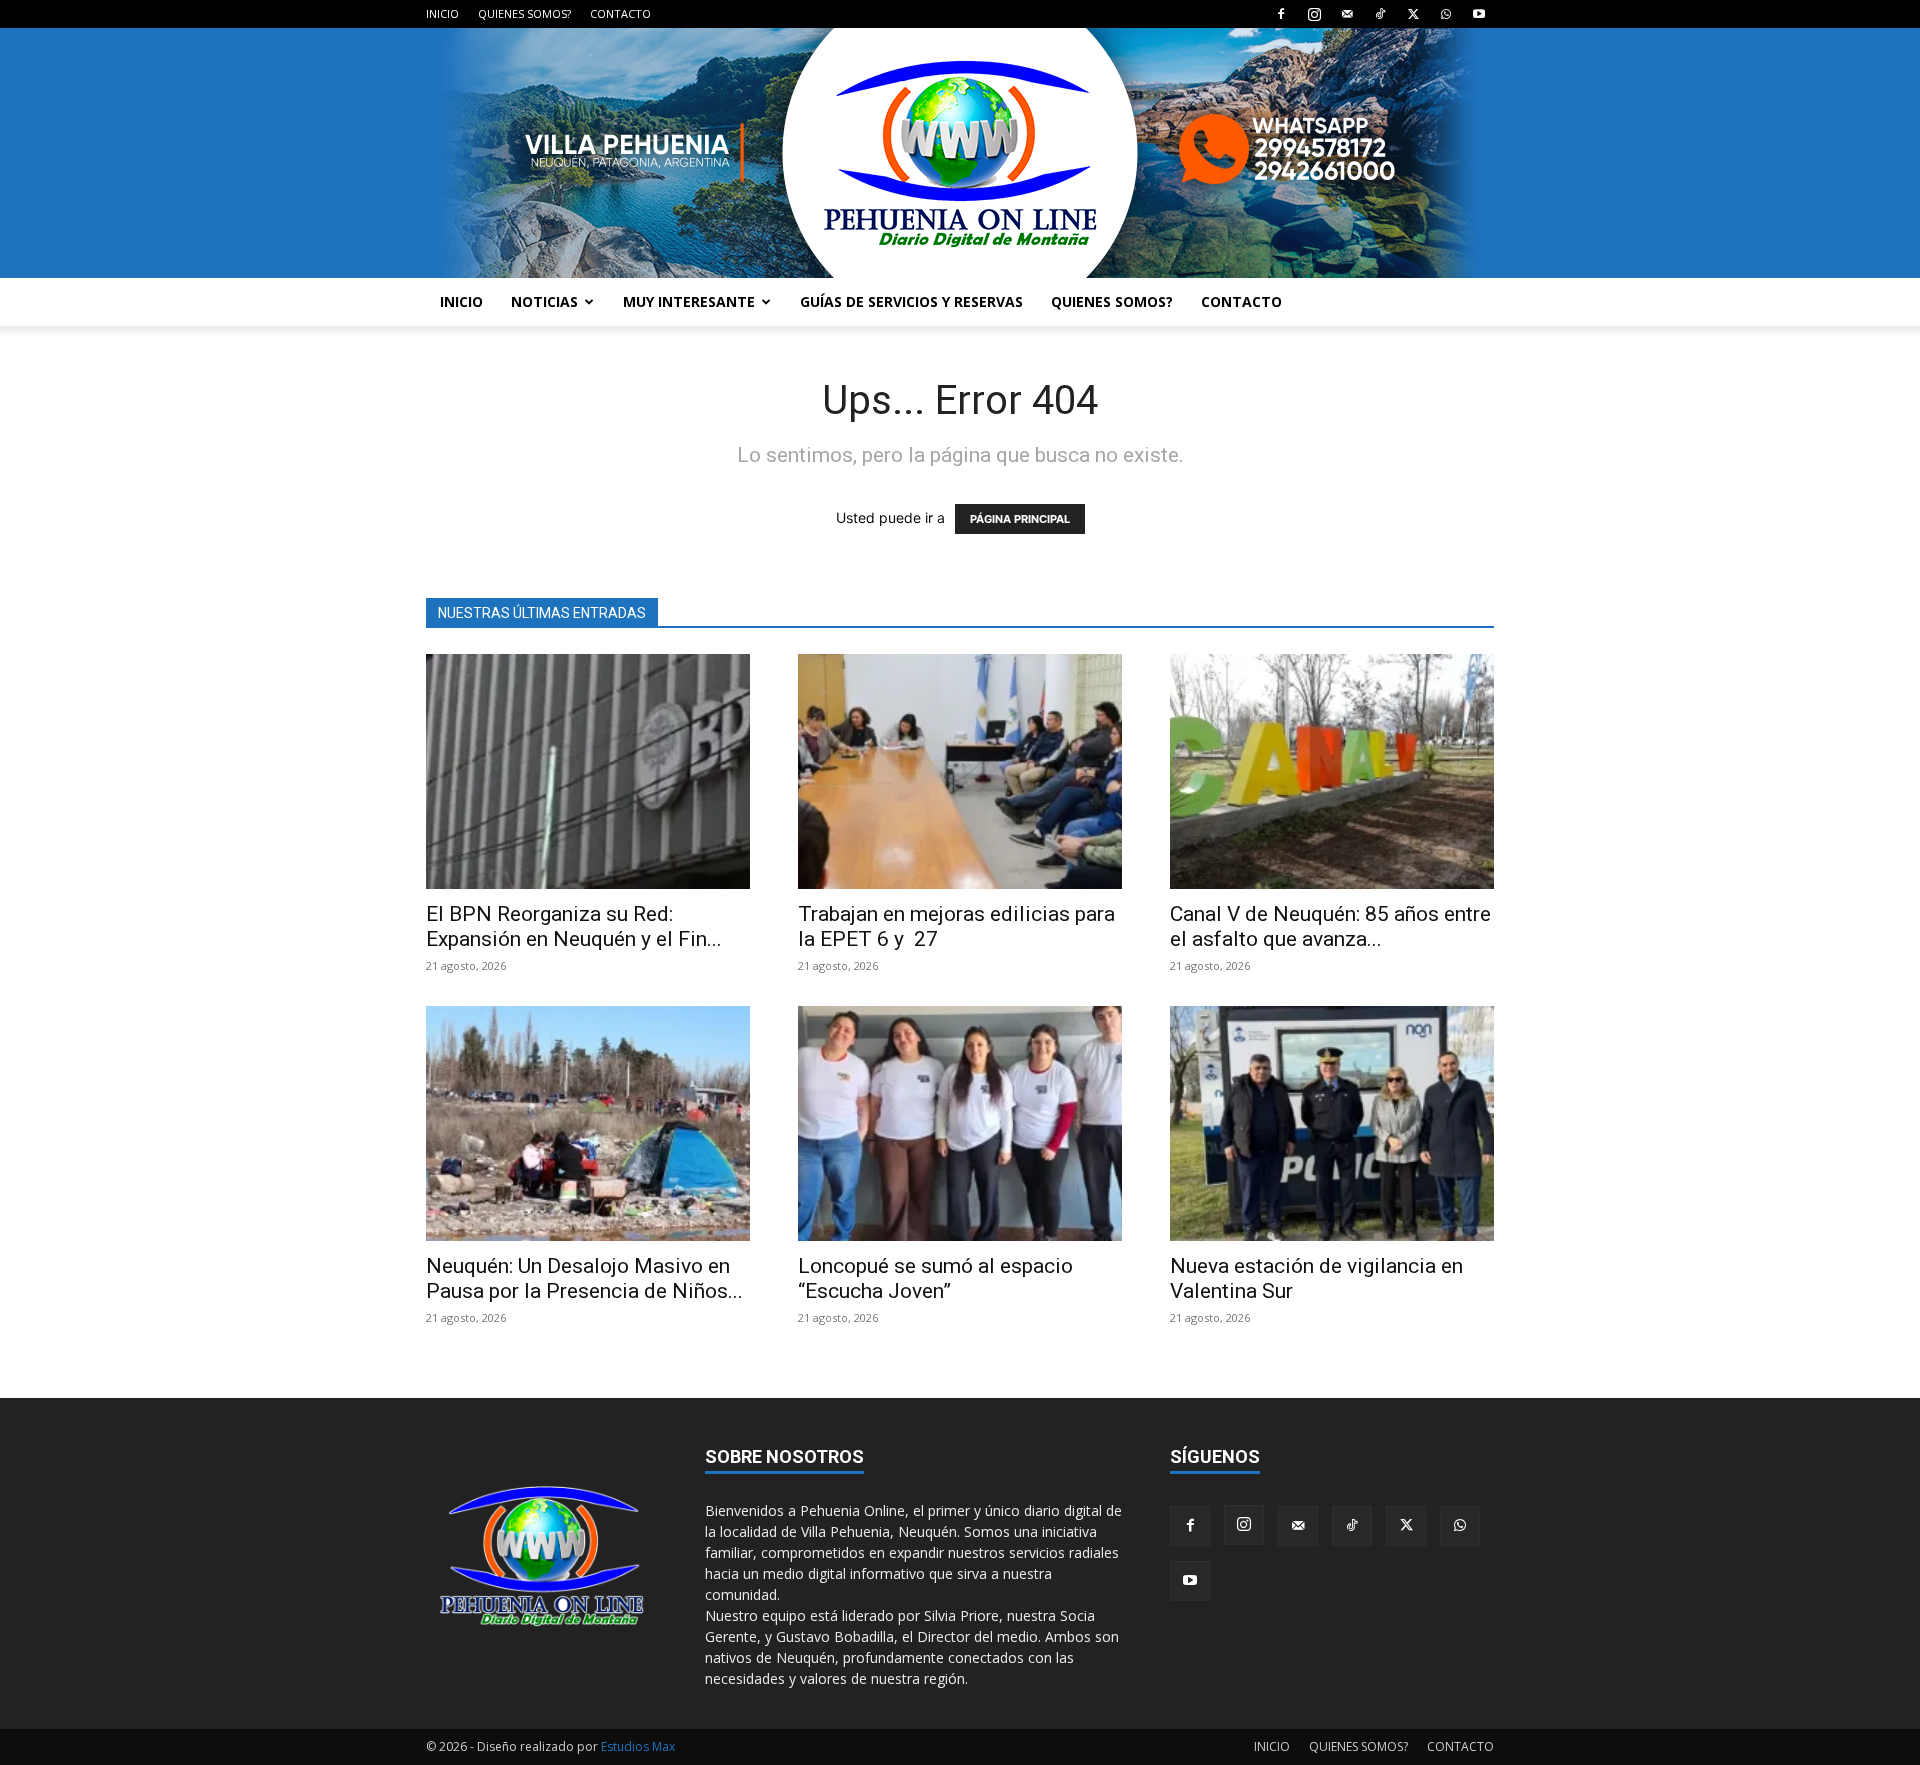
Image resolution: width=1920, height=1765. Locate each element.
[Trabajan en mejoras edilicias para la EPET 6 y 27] (960, 771)
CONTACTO (620, 13)
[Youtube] (1479, 14)
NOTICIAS (544, 301)
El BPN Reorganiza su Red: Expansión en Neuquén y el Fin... (574, 926)
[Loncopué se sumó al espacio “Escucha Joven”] (960, 1123)
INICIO (442, 13)
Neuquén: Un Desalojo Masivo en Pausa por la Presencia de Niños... (584, 1278)
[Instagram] (1314, 14)
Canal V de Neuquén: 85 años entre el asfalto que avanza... (1330, 926)
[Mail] (1347, 14)
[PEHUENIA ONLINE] (960, 153)
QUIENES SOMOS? (524, 13)
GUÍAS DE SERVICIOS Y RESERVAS (911, 301)
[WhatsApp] (1446, 14)
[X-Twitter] (1413, 14)
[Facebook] (1281, 14)
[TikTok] (1380, 14)
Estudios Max (638, 1746)
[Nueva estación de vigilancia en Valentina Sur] (1332, 1123)
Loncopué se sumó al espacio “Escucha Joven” (935, 1278)
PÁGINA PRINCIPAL (1020, 519)
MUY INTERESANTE (689, 301)
